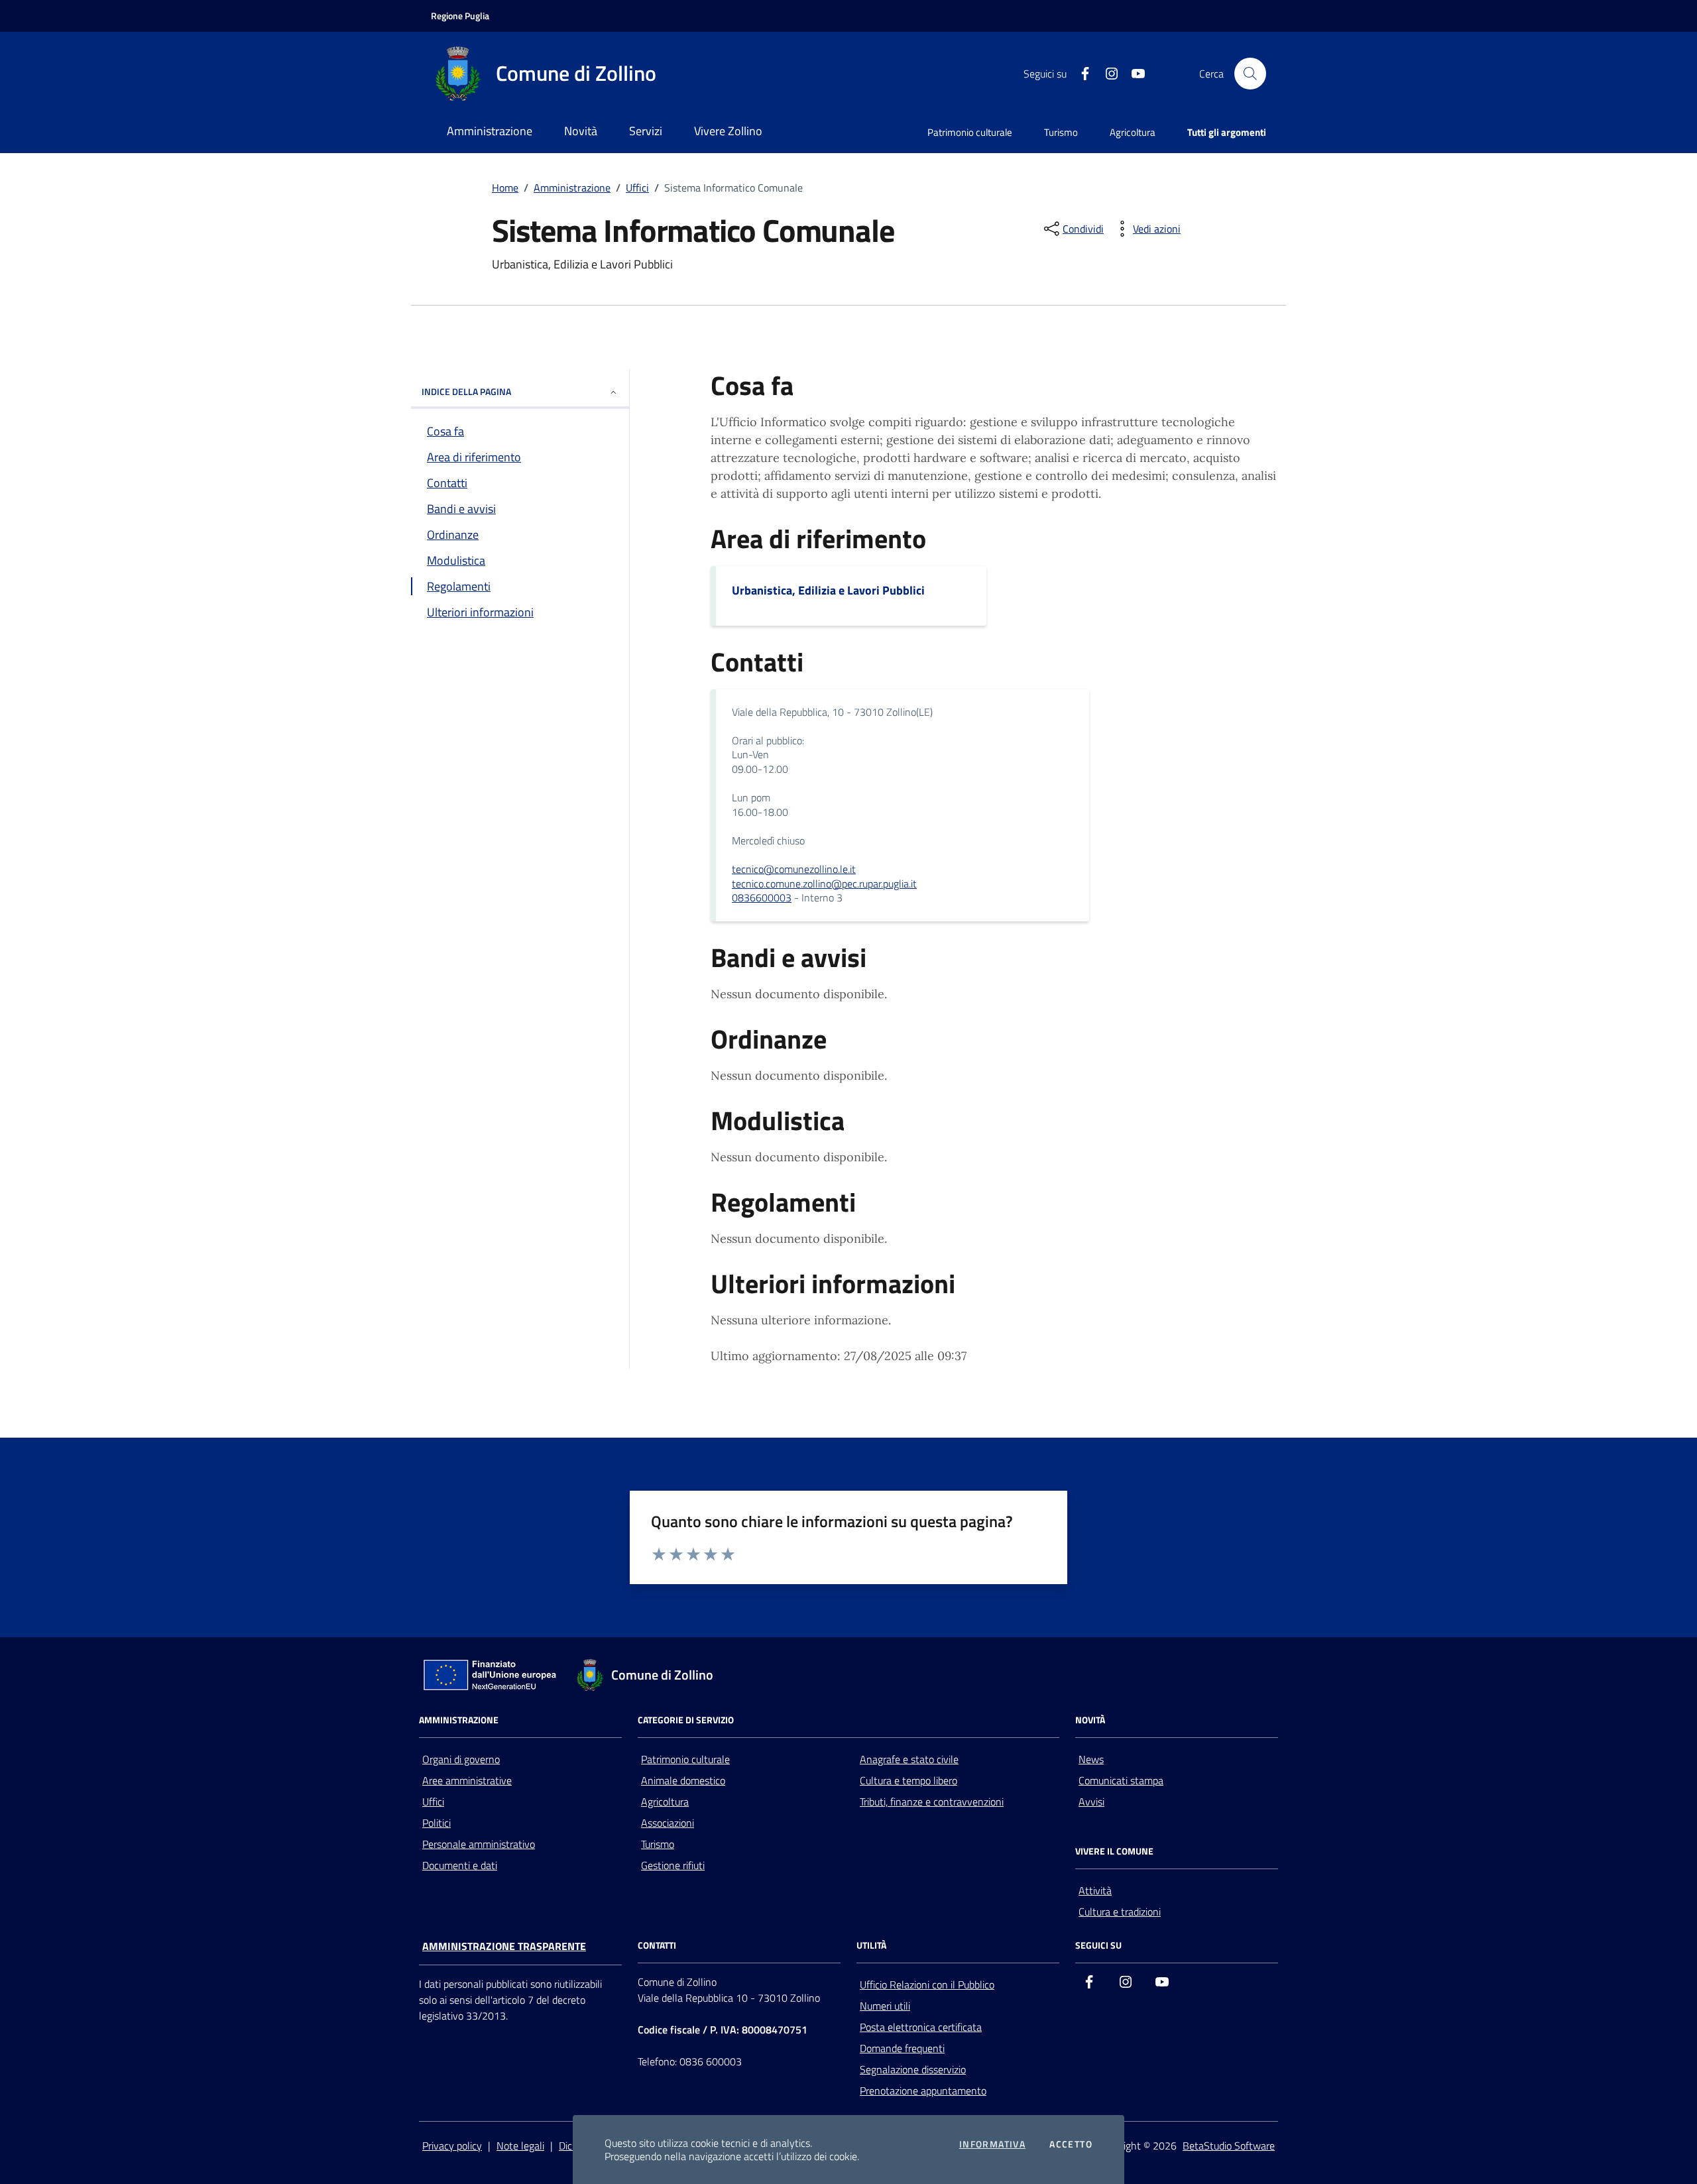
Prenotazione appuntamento (923, 2091)
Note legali (520, 2146)
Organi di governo (461, 1759)
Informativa (992, 2144)
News (1091, 1759)
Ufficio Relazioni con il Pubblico (927, 1984)
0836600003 (762, 897)
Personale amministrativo (479, 1844)
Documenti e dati (460, 1865)
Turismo (1061, 132)
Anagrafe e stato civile (909, 1759)
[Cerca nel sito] (1250, 74)
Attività (1095, 1890)
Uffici (637, 188)
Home (505, 188)
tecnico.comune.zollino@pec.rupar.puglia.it (824, 884)
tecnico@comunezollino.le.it (794, 869)
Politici (437, 1823)
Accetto (1071, 2144)
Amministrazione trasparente (504, 1946)
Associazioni (668, 1823)
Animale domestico (683, 1780)
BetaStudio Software (1229, 2146)
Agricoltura (1133, 132)
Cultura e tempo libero (908, 1780)
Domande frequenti (902, 2048)
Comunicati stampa (1121, 1780)
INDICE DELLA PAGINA (466, 391)
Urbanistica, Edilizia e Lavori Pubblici (828, 590)
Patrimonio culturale (970, 132)
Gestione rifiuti (673, 1865)
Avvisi (1091, 1802)
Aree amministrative (467, 1780)
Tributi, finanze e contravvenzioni (932, 1802)
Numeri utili (885, 2006)
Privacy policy (452, 2146)
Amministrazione (572, 188)
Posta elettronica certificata (921, 2027)
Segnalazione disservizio (913, 2069)
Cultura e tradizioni (1120, 1912)
